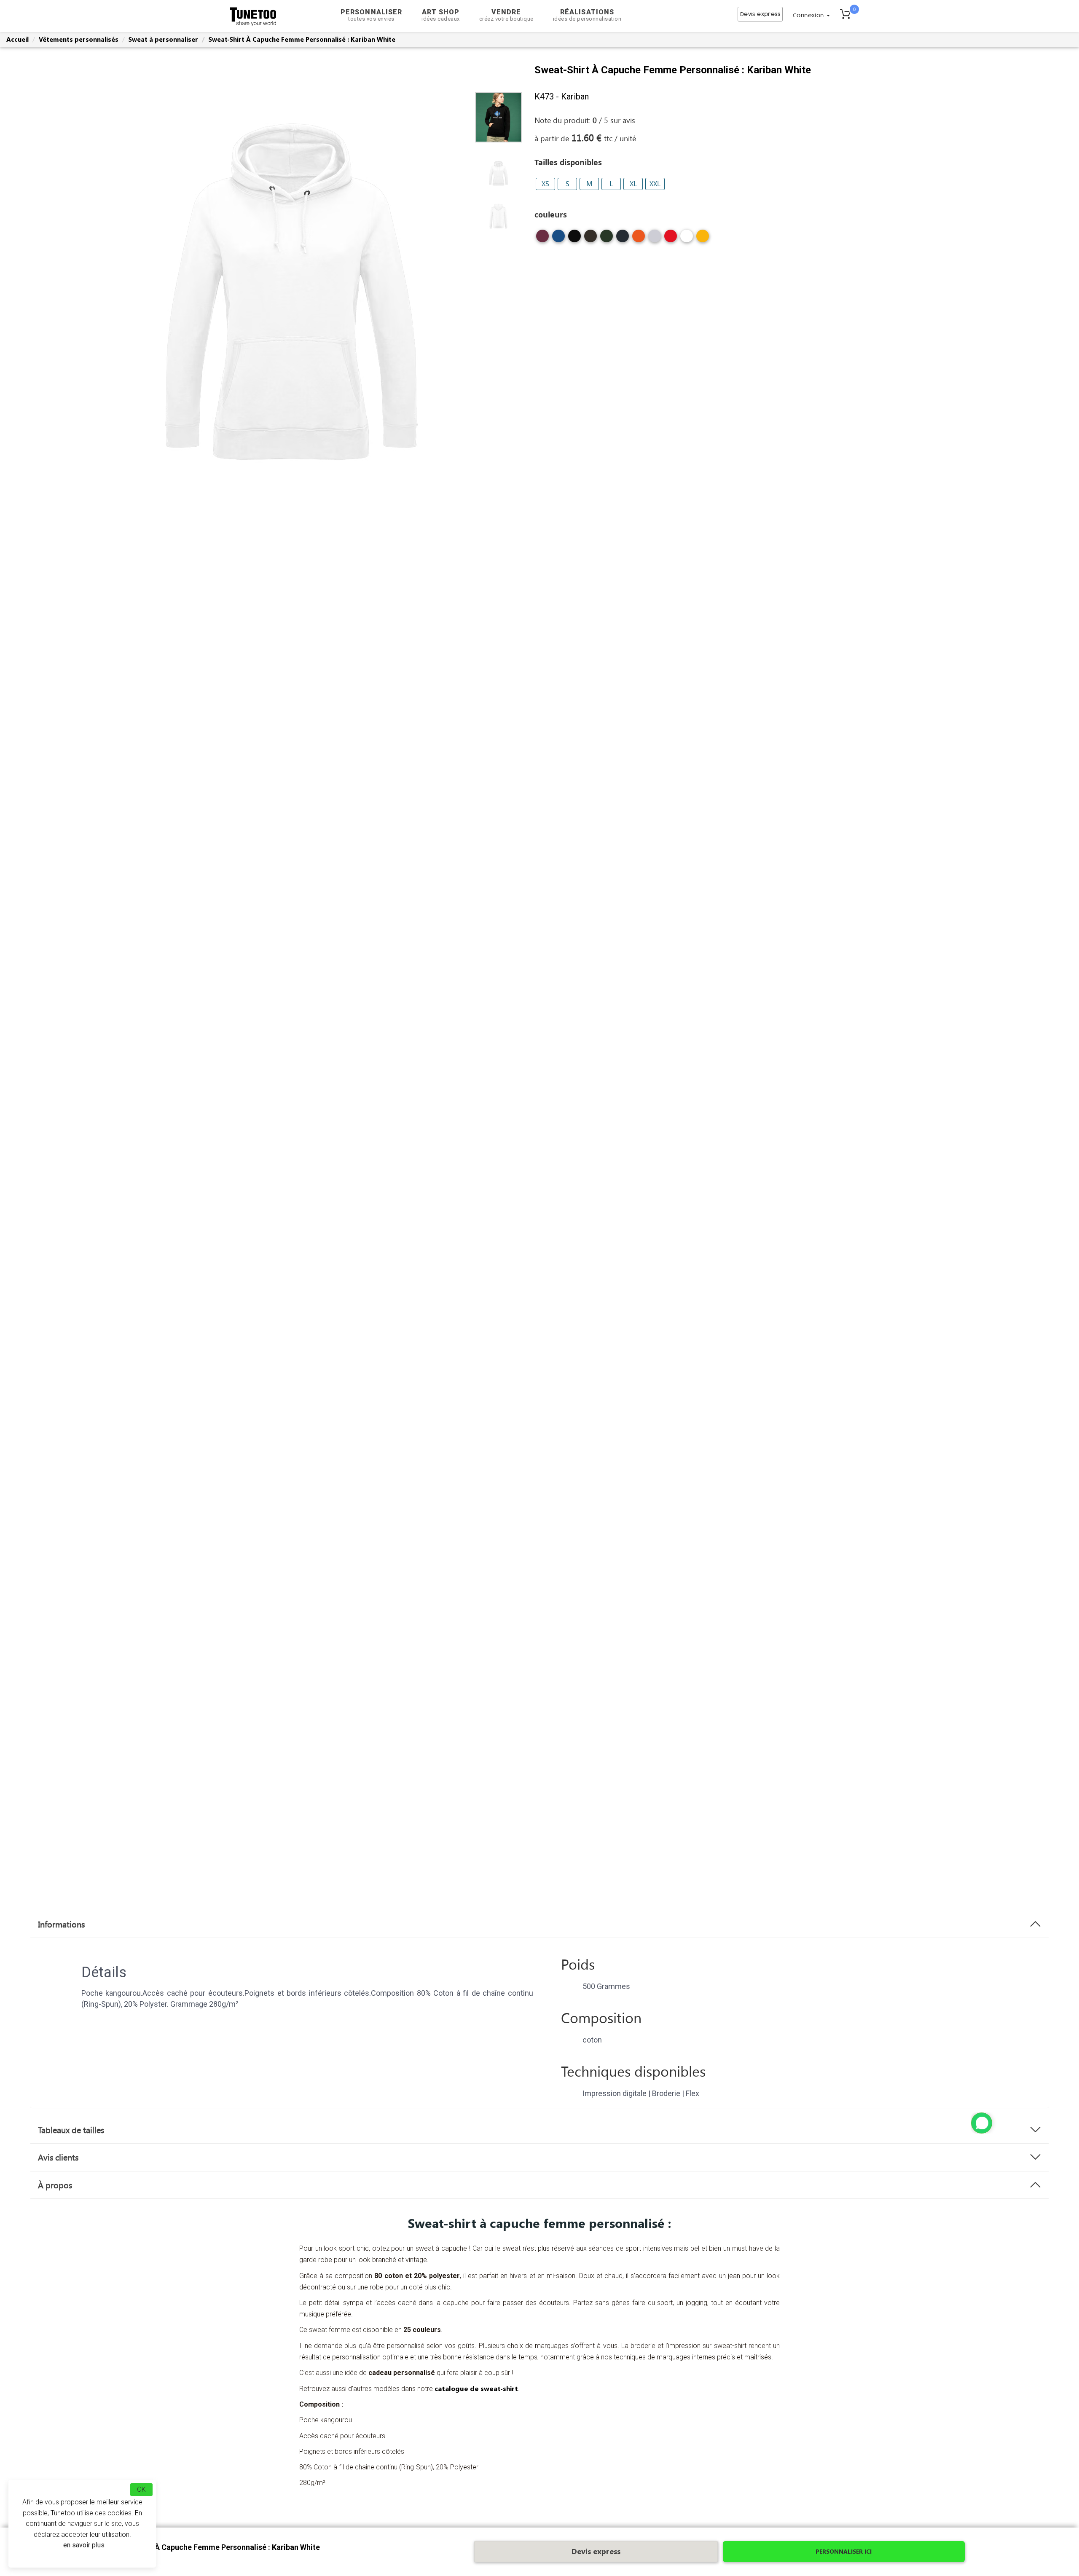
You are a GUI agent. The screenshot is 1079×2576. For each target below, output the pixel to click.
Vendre (506, 15)
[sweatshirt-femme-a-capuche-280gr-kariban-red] (671, 239)
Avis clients (58, 2157)
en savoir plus (84, 2545)
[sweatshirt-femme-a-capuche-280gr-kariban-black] (574, 239)
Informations (61, 1924)
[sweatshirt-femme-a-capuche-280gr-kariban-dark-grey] (590, 239)
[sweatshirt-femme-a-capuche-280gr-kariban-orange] (639, 239)
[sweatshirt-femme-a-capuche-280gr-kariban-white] (687, 239)
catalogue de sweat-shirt (476, 2388)
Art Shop (441, 15)
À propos (55, 2185)
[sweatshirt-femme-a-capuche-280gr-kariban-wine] (542, 239)
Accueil (17, 39)
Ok (141, 2489)
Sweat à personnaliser (163, 39)
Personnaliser (371, 15)
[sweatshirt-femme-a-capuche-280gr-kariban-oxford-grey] (655, 239)
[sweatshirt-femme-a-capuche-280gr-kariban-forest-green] (607, 239)
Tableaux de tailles (71, 2130)
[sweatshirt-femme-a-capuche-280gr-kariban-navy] (623, 239)
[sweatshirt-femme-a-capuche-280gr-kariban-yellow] (703, 239)
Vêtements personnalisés (79, 39)
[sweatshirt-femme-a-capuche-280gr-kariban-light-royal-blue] (558, 239)
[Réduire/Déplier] (982, 2123)
